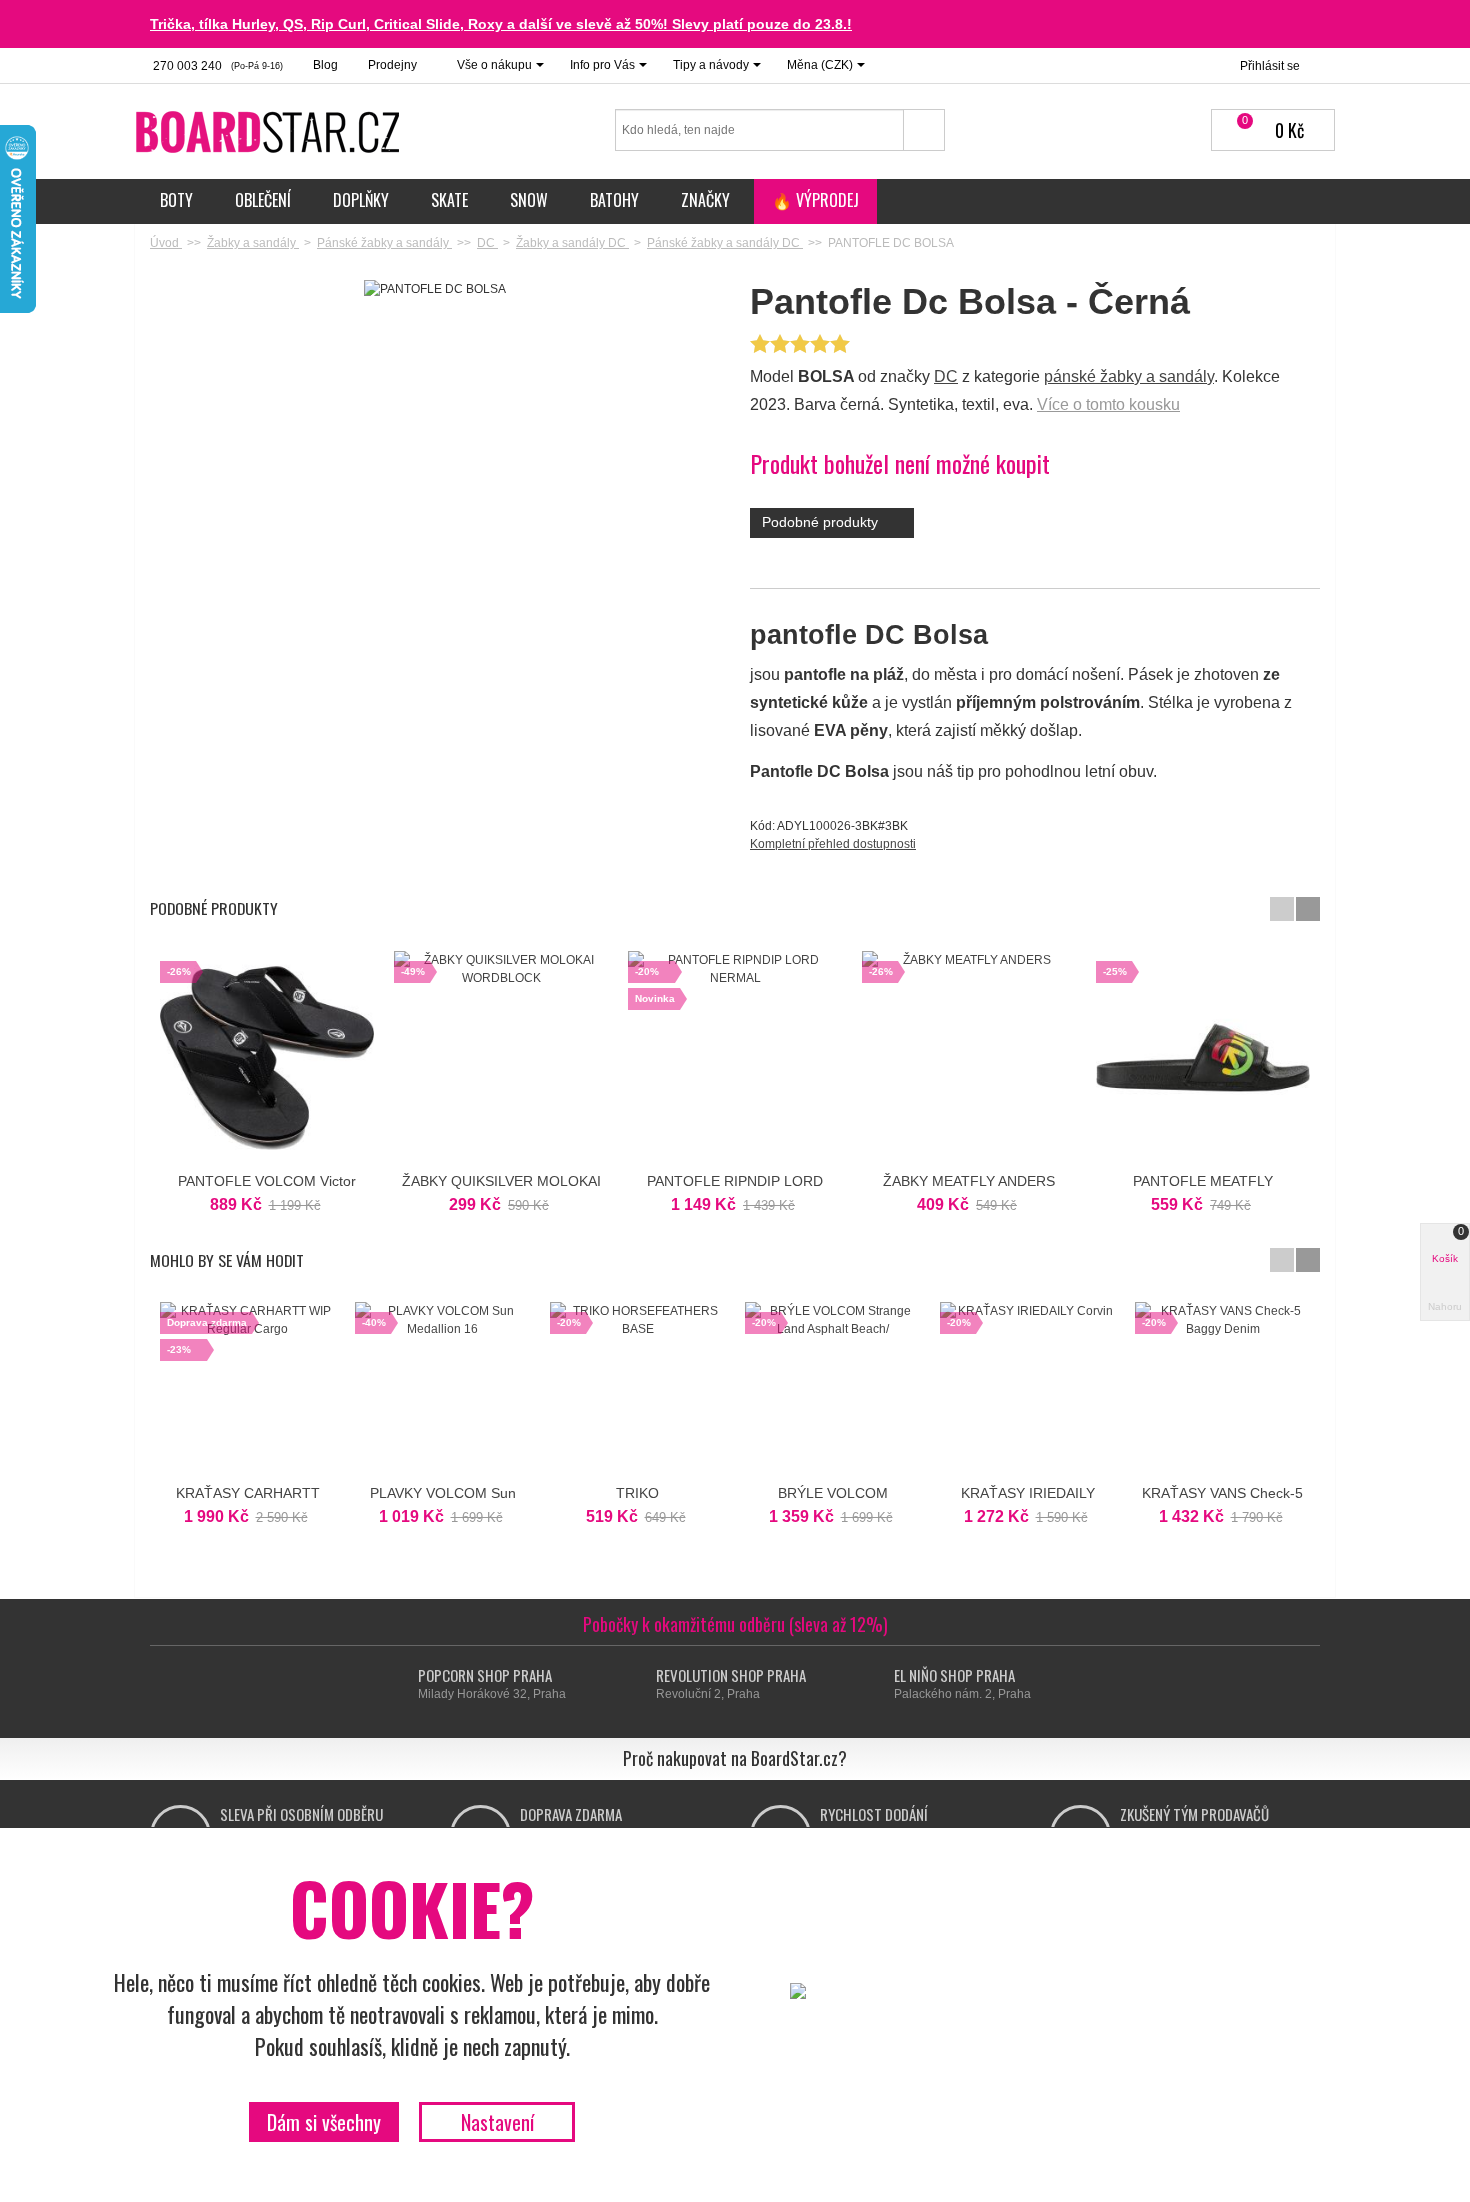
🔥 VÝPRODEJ (815, 200)
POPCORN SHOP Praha (485, 1675)
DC (946, 376)
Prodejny (392, 65)
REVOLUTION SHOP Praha (731, 1675)
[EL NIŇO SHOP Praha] (875, 1685)
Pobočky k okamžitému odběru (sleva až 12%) (735, 1624)
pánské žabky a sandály (1129, 376)
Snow (529, 200)
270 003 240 (216, 66)
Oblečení (263, 200)
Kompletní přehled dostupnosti (833, 844)
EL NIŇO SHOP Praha (954, 1675)
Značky (705, 200)
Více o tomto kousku (1108, 404)
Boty (176, 200)
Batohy (614, 200)
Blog (325, 65)
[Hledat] (924, 130)
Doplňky (361, 200)
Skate (449, 200)
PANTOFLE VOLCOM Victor (267, 1181)
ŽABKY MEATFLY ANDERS (969, 1181)
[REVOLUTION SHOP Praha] (637, 1685)
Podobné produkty (822, 522)
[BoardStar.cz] (270, 131)
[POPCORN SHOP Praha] (399, 1685)
